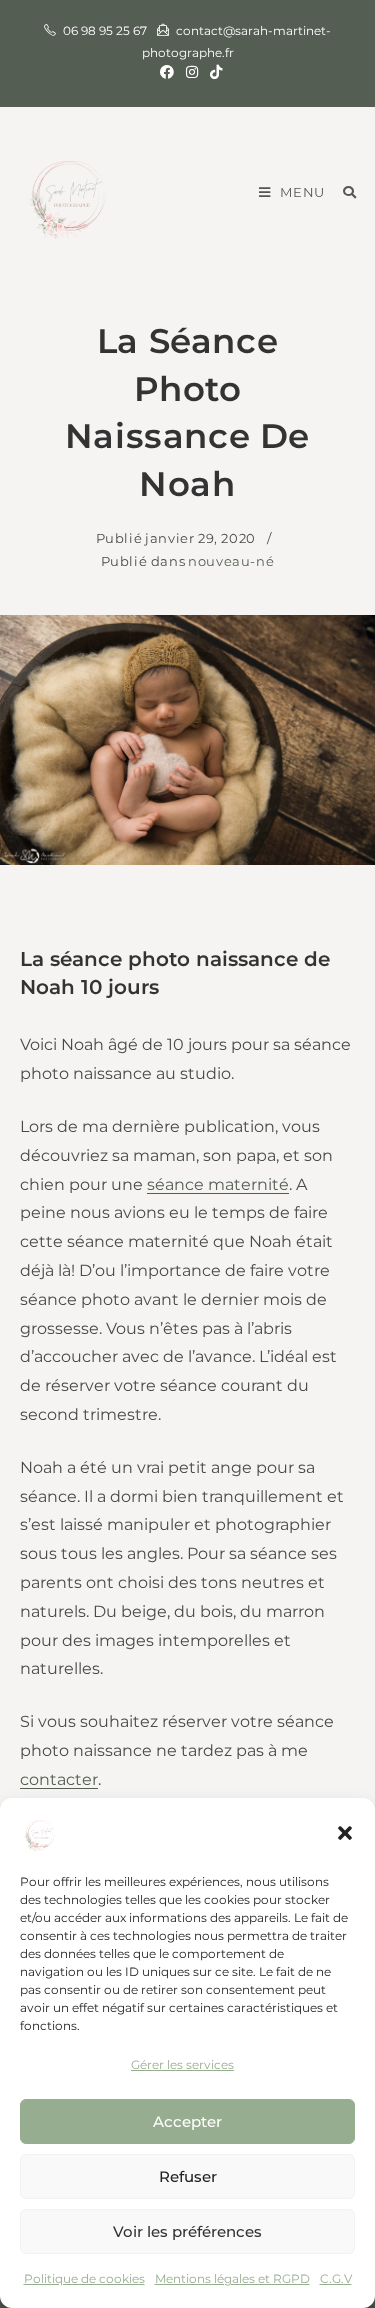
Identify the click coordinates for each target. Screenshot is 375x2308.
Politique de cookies (84, 2278)
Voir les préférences (187, 2231)
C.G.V (336, 2278)
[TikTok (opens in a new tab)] (213, 72)
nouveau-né (231, 561)
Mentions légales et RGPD (232, 2278)
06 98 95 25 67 (105, 30)
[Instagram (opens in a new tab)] (192, 72)
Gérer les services (182, 2064)
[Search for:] (342, 192)
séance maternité (218, 1184)
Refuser (188, 2176)
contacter (59, 1779)
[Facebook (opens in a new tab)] (167, 72)
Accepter (187, 2121)
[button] (345, 1833)
